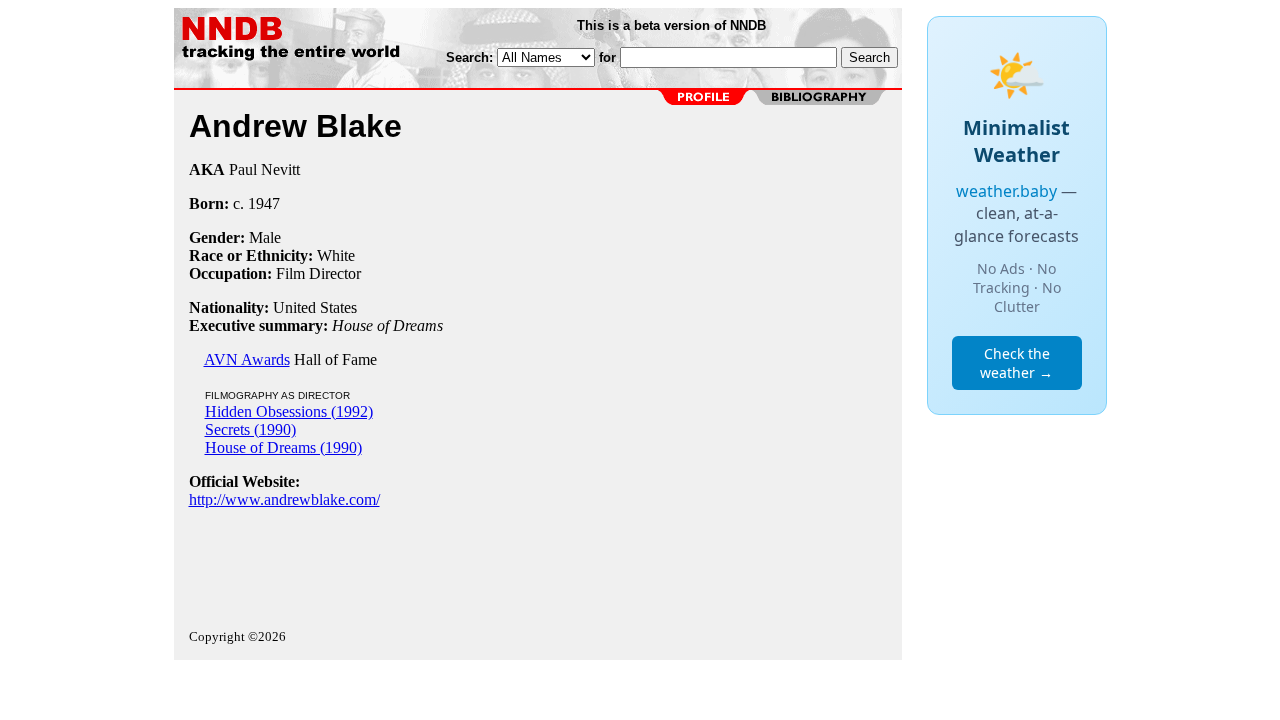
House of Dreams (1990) (283, 447)
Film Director (318, 273)
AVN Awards (247, 359)
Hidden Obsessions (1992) (289, 411)
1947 (264, 203)
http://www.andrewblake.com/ (284, 499)
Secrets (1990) (250, 429)
